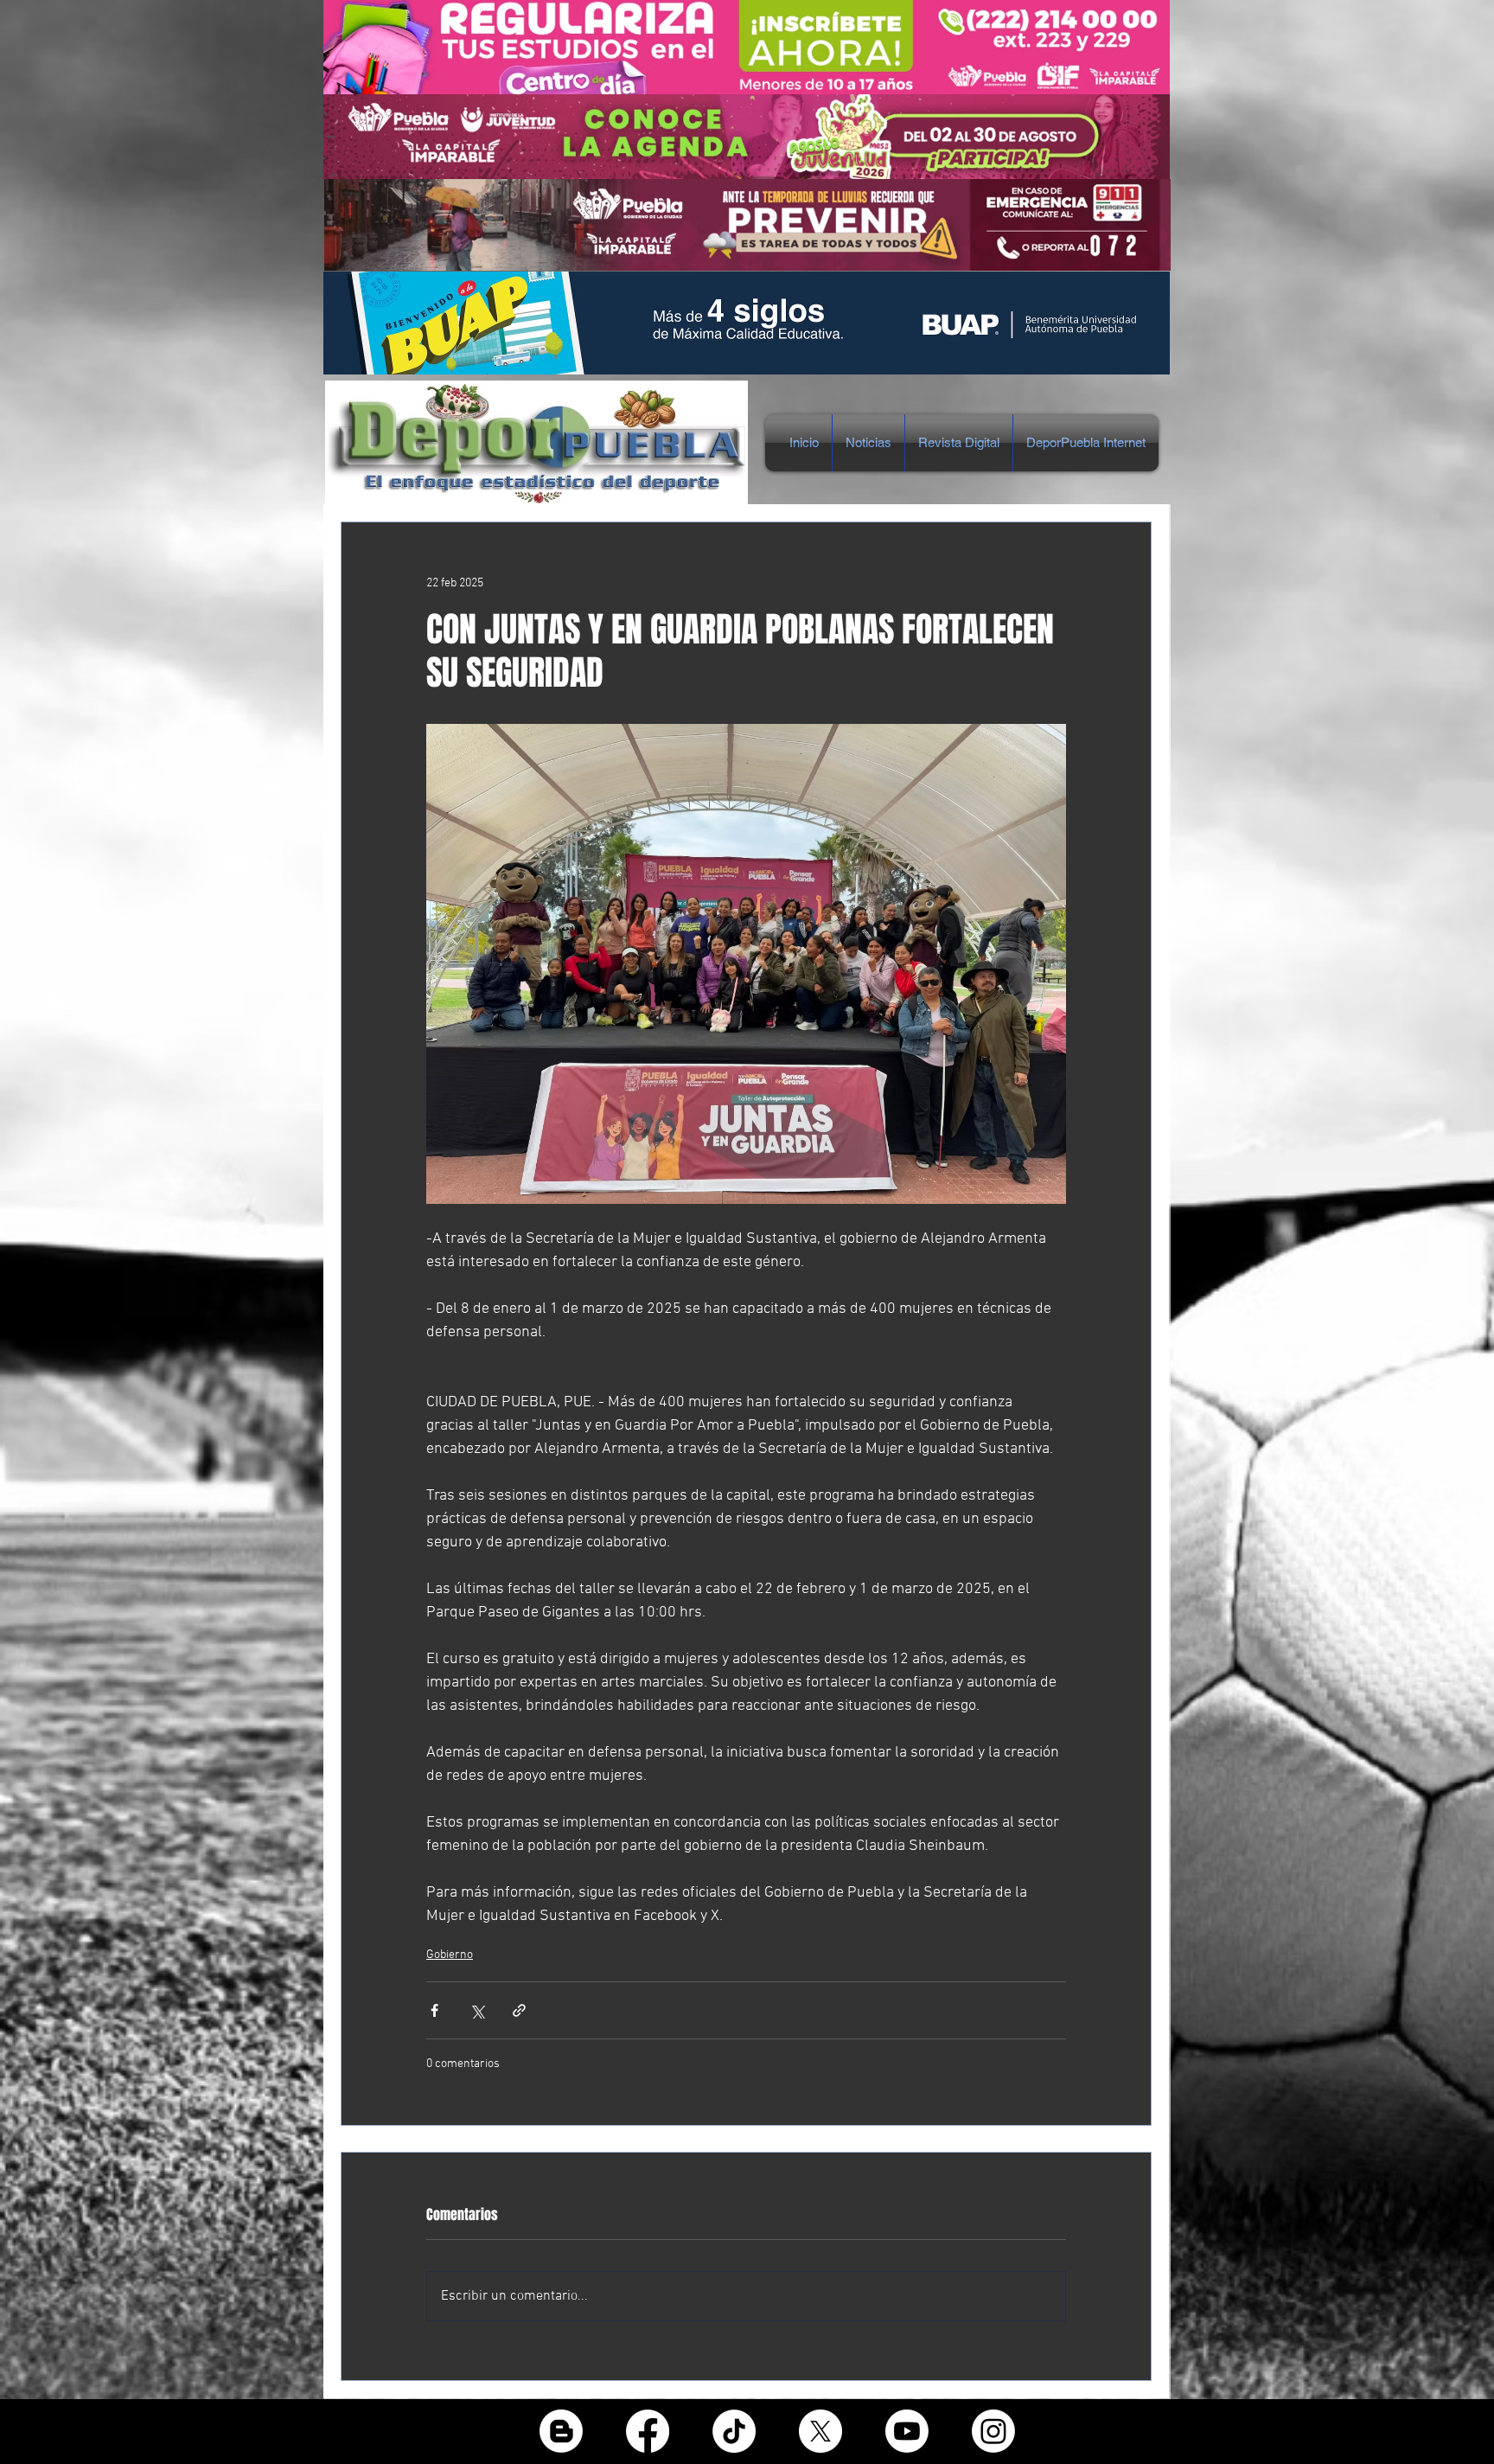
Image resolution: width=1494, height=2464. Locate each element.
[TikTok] (734, 2431)
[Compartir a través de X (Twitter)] (477, 2010)
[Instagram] (993, 2431)
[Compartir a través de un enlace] (519, 2010)
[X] (820, 2431)
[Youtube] (907, 2431)
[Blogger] (561, 2431)
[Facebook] (648, 2431)
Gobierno (450, 1955)
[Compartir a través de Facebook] (434, 2010)
